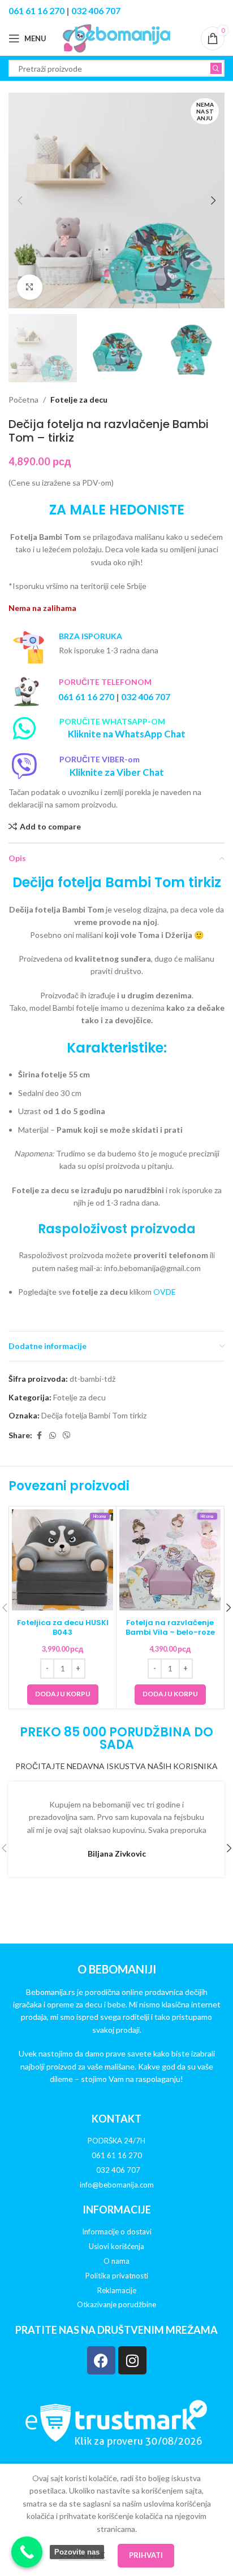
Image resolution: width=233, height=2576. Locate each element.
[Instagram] (132, 2360)
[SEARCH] (216, 68)
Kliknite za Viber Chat (117, 772)
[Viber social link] (67, 1436)
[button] (20, 200)
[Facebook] (101, 2360)
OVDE (165, 1292)
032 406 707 (96, 10)
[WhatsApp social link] (53, 1436)
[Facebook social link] (39, 1436)
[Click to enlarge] (30, 287)
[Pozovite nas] (27, 2552)
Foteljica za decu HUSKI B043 (63, 1627)
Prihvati (146, 2555)
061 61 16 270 (36, 10)
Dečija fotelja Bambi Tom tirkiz (94, 1415)
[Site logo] (116, 38)
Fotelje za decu (79, 400)
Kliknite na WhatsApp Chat (127, 734)
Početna (23, 400)
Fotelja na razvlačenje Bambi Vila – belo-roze (170, 1627)
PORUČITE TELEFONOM (105, 682)
